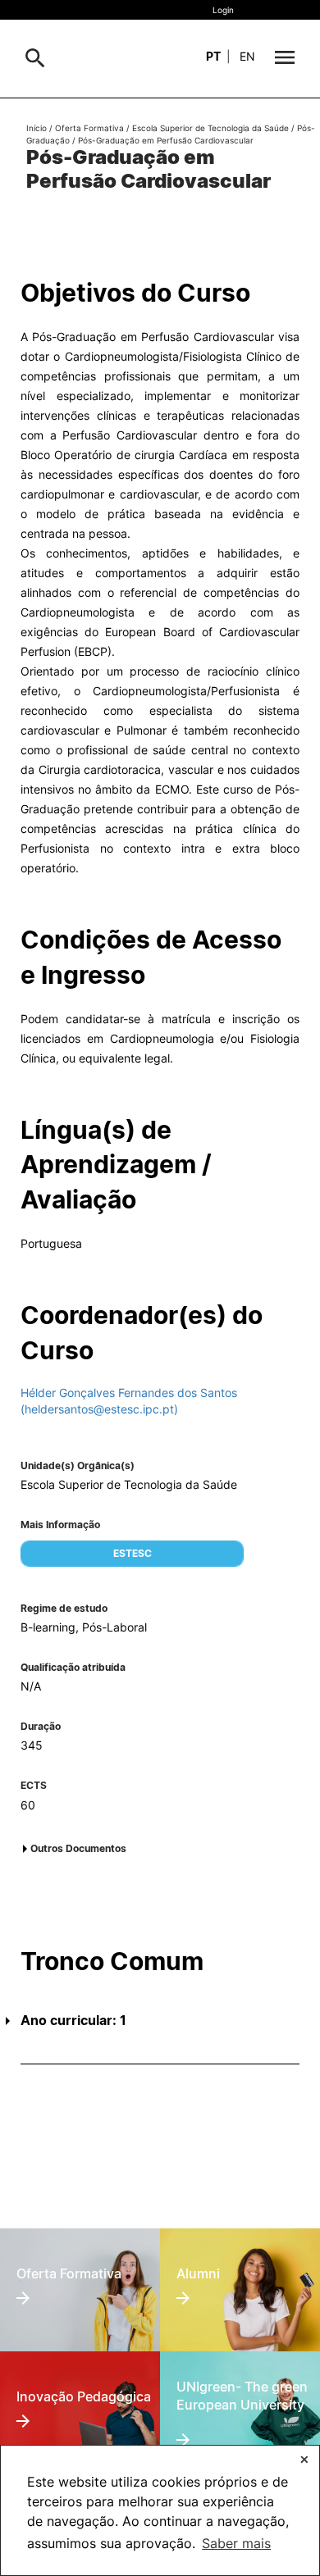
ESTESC (133, 1553)
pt (213, 56)
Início (37, 128)
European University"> (234, 2383)
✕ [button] (304, 2459)
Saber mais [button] (236, 2543)
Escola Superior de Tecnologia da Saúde (210, 128)
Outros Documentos (78, 1848)
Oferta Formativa (89, 128)
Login (223, 10)
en (247, 56)
